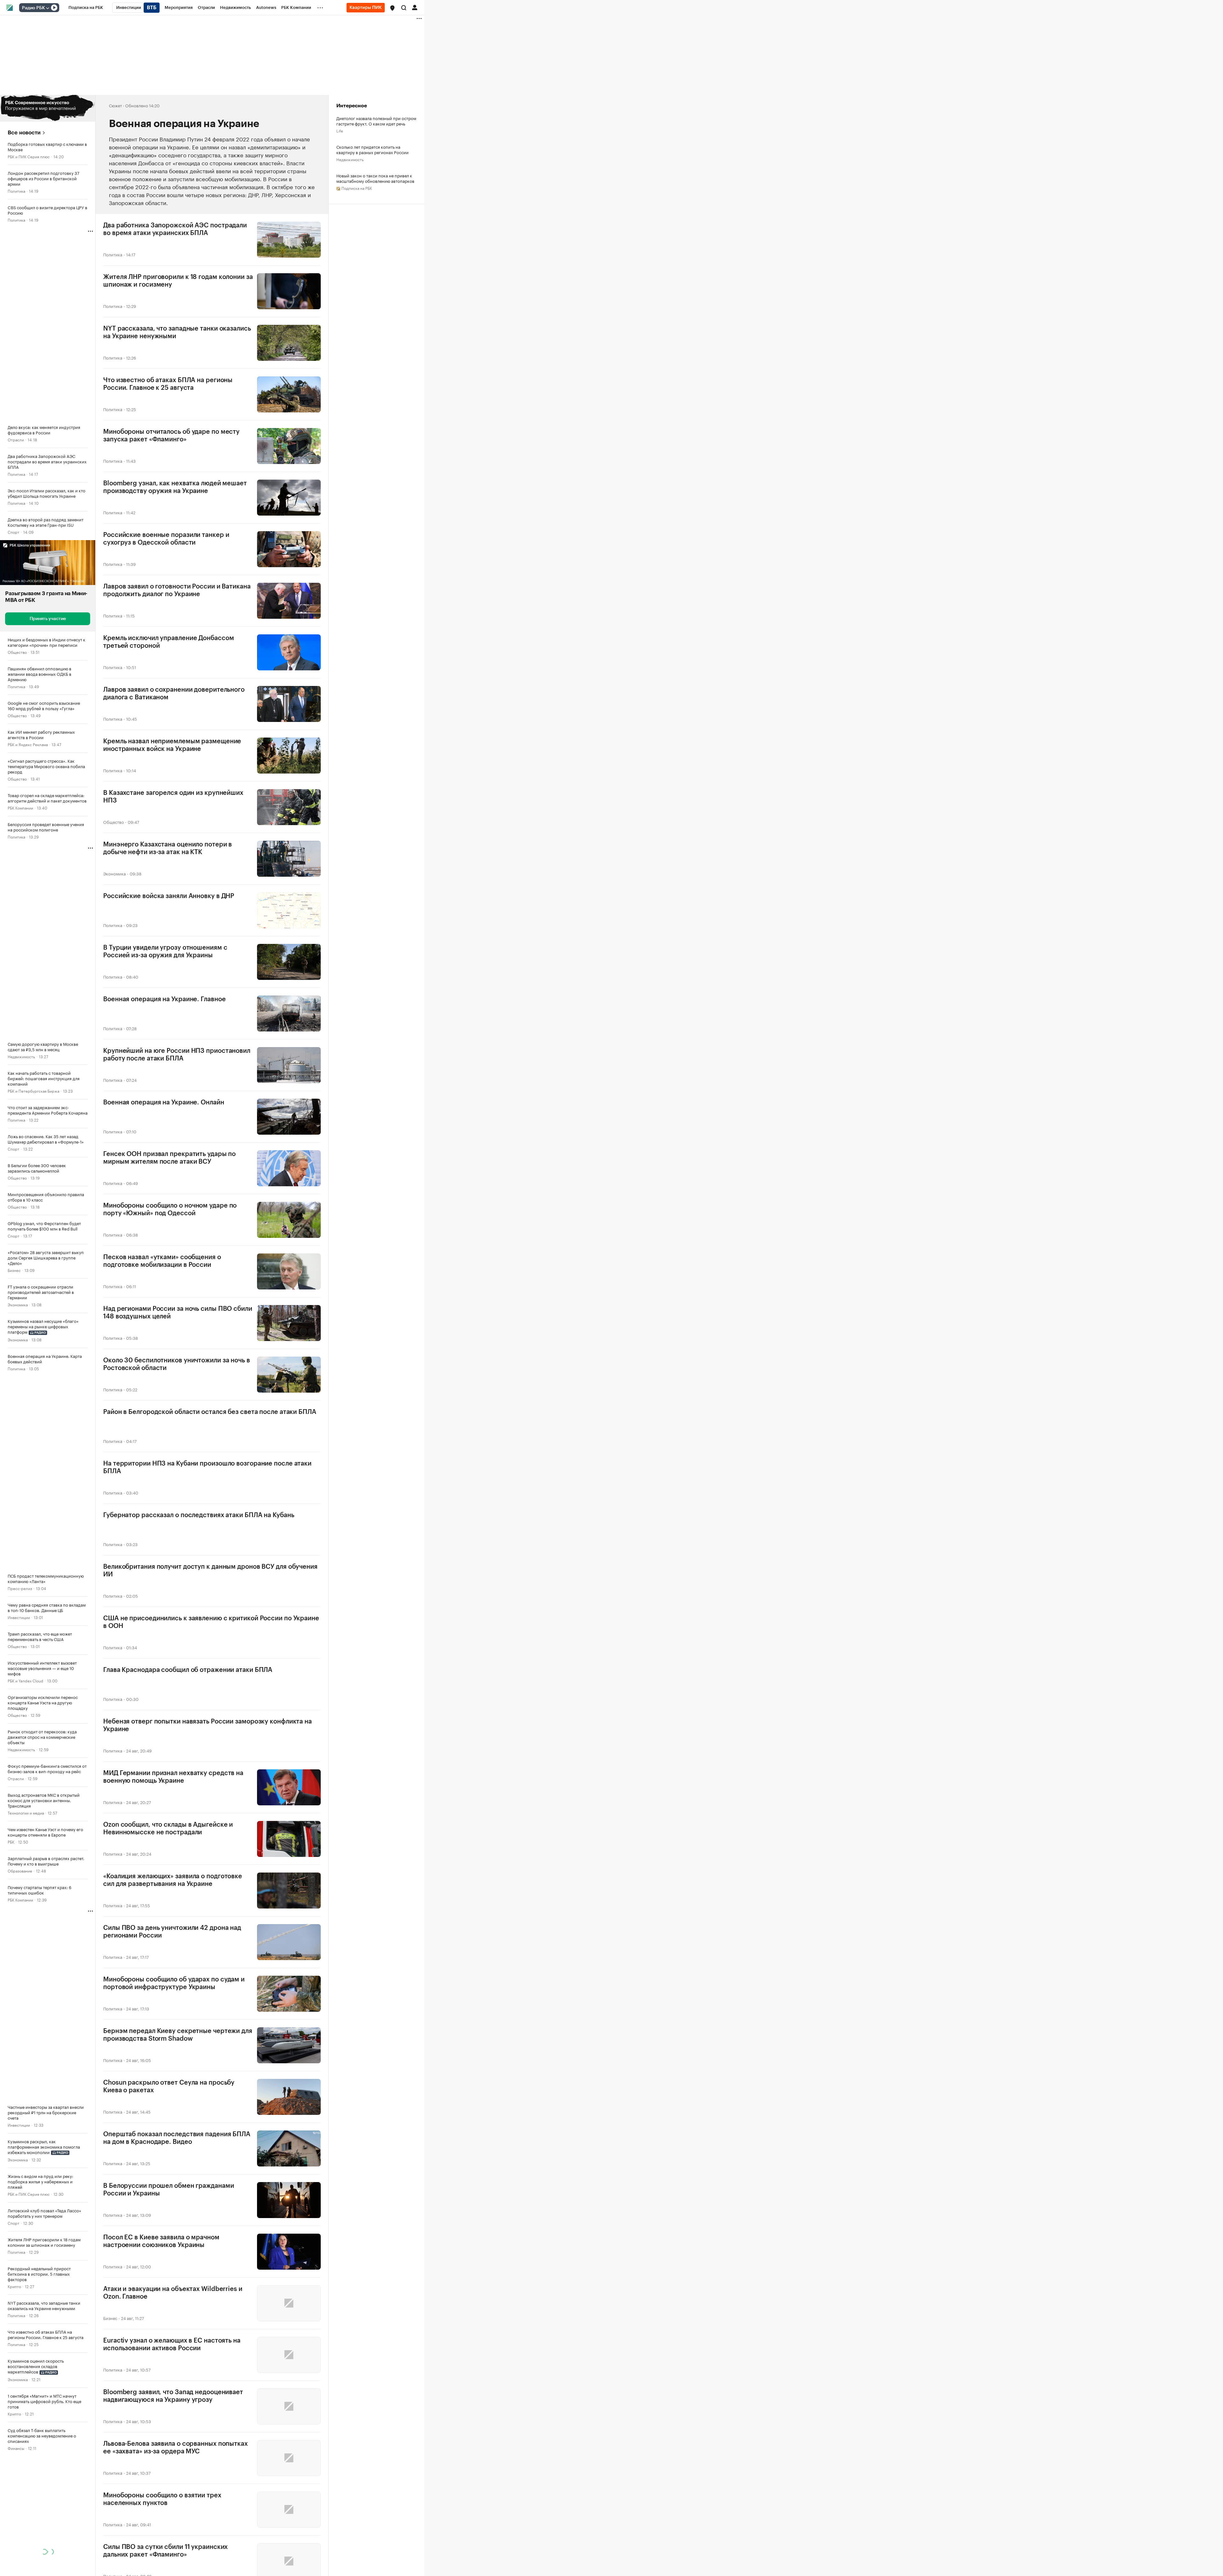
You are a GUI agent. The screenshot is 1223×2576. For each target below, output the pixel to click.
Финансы (16, 2448)
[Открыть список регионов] (392, 8)
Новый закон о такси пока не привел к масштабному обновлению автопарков (375, 178)
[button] (392, 8)
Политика (16, 191)
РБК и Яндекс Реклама (28, 744)
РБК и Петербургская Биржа (33, 1091)
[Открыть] (47, 8)
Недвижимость (21, 1056)
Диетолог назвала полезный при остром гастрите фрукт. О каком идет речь (376, 121)
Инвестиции (19, 1617)
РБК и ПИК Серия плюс (29, 156)
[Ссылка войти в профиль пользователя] (415, 7)
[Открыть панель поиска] (404, 8)
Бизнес (14, 1270)
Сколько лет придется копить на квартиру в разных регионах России (372, 149)
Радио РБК (33, 8)
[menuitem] (86, 8)
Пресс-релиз (20, 1588)
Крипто (14, 2286)
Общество (17, 652)
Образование (20, 1870)
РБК (11, 1841)
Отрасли (16, 439)
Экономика (18, 1304)
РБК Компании (20, 807)
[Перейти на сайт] (48, 108)
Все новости (24, 133)
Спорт (14, 532)
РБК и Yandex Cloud (25, 1680)
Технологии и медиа (26, 1812)
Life (340, 130)
